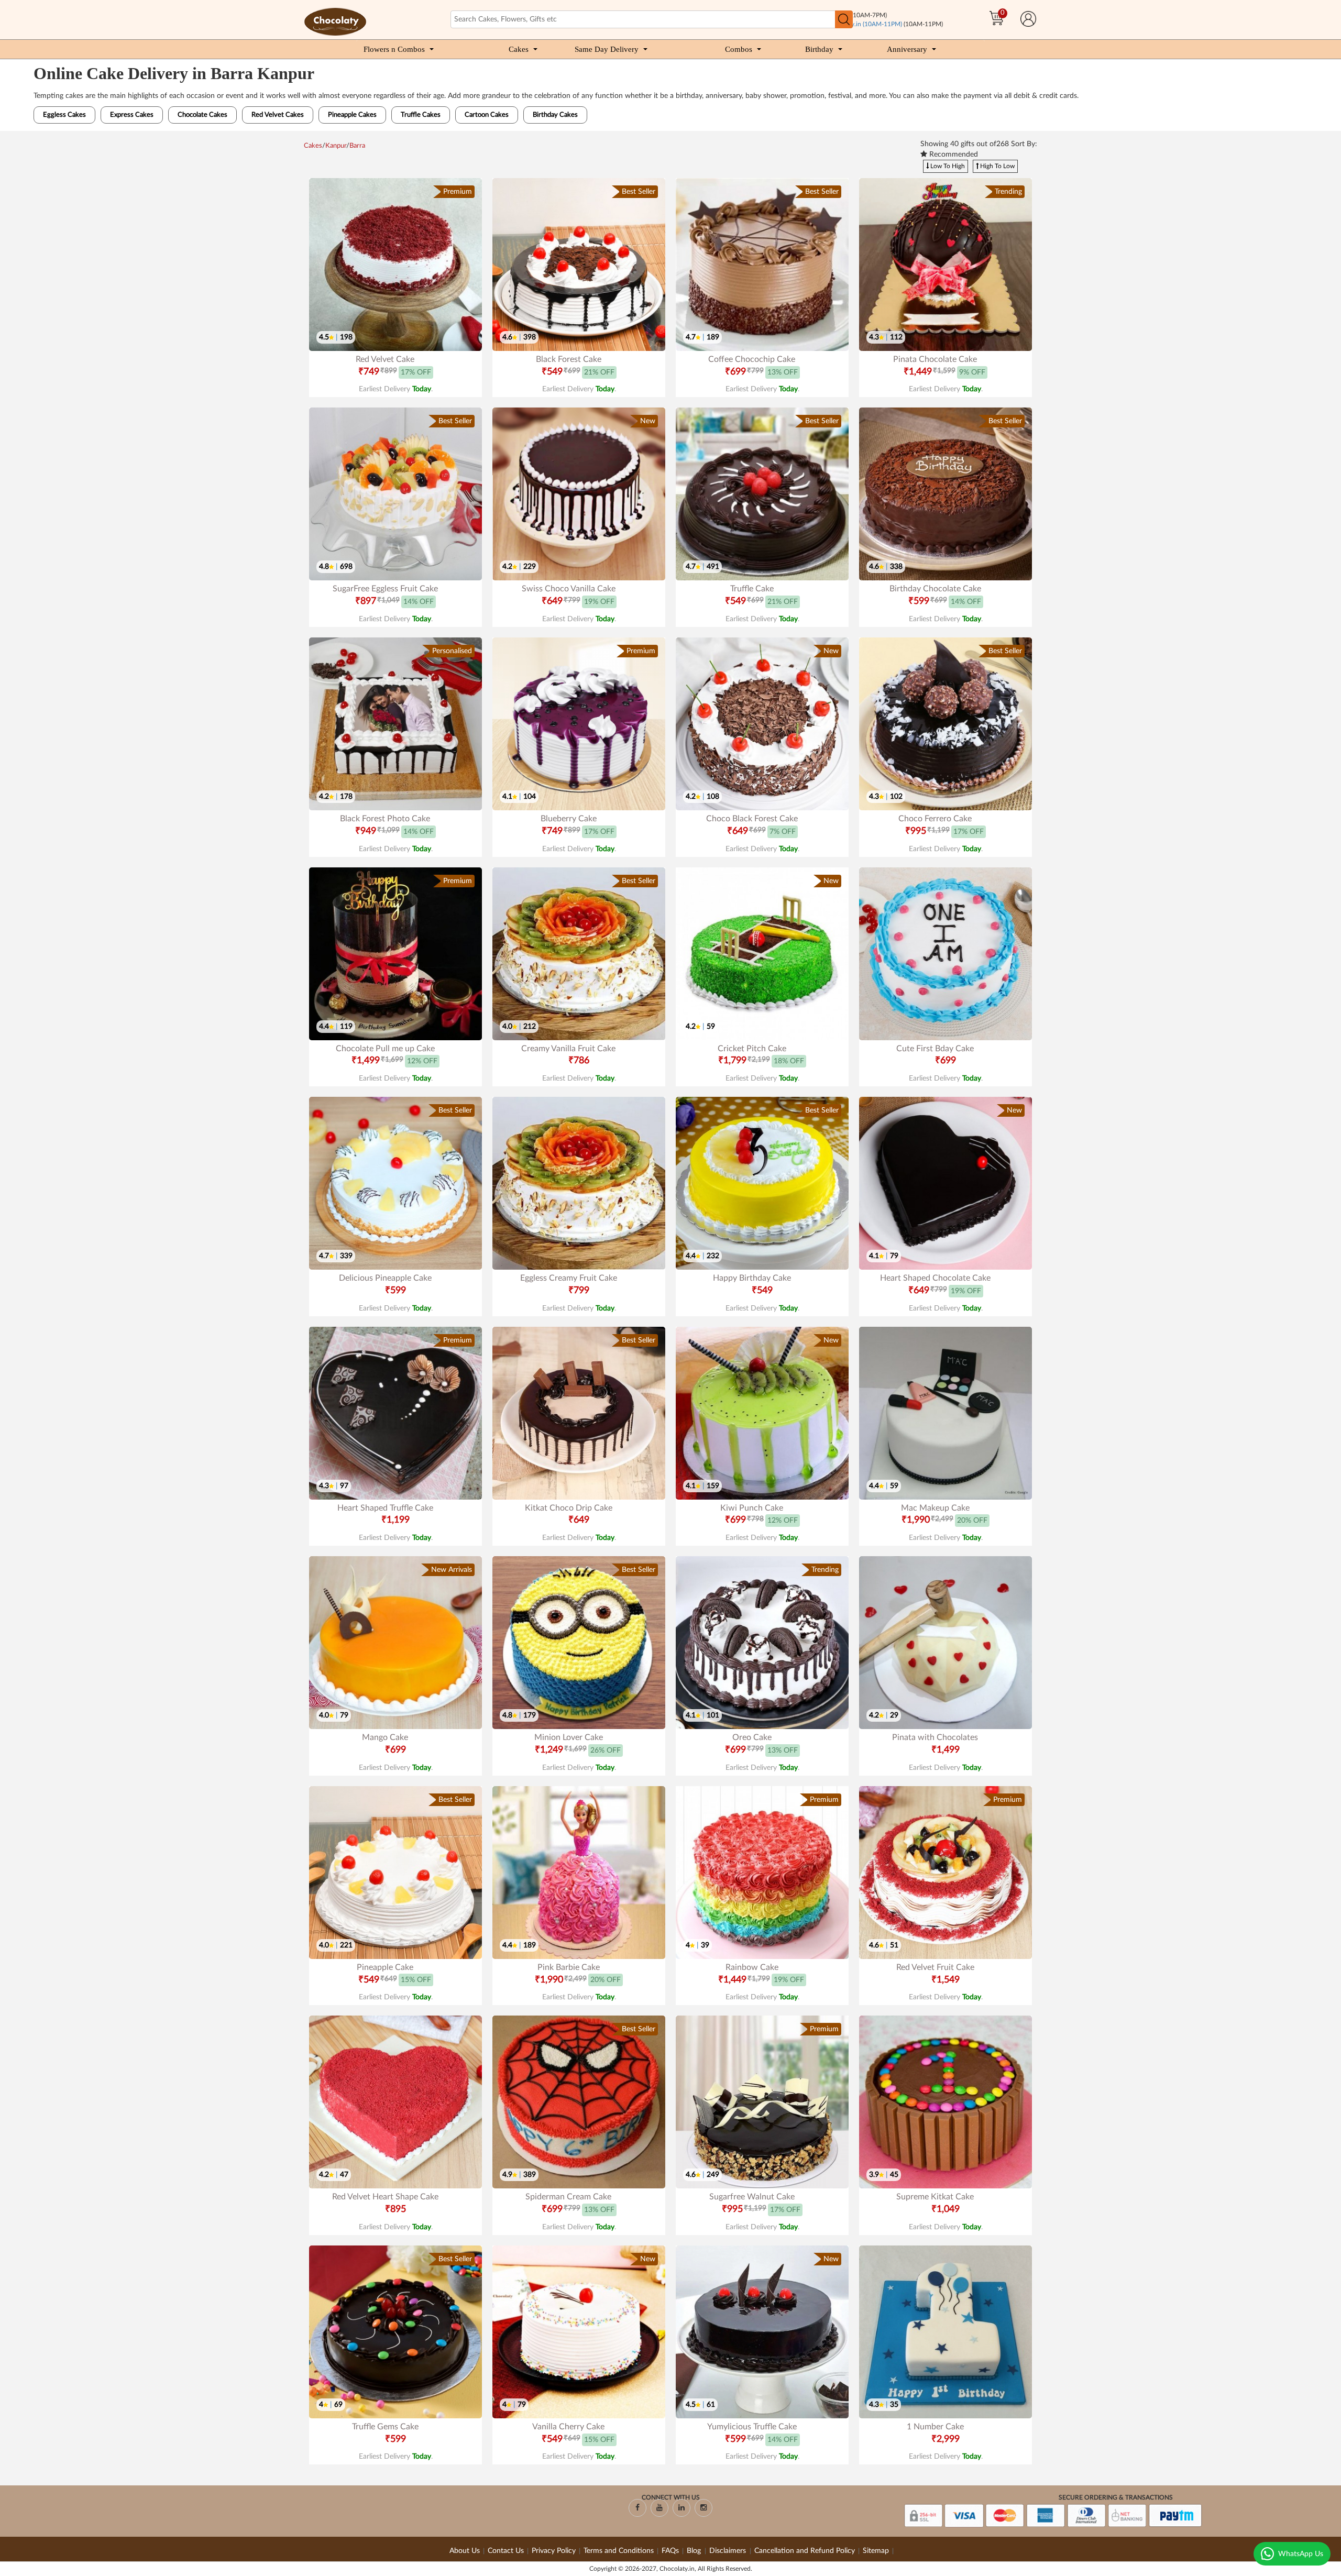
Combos (739, 49)
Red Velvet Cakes (278, 115)
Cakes (519, 49)
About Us (465, 2551)
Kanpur (336, 146)
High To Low (997, 166)
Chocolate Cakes (202, 115)
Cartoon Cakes (487, 115)
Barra (357, 146)
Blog (695, 2551)
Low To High (947, 166)
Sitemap (876, 2551)
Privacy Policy (554, 2551)
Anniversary (907, 49)
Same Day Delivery (607, 49)
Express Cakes (132, 115)
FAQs (670, 2551)
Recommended (953, 155)
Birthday (819, 49)
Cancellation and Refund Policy (805, 2551)
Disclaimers (729, 2551)
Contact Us (506, 2551)
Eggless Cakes (64, 115)
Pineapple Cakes (352, 115)
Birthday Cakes (555, 115)
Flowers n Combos (394, 49)
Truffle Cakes (421, 115)
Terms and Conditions (619, 2551)
